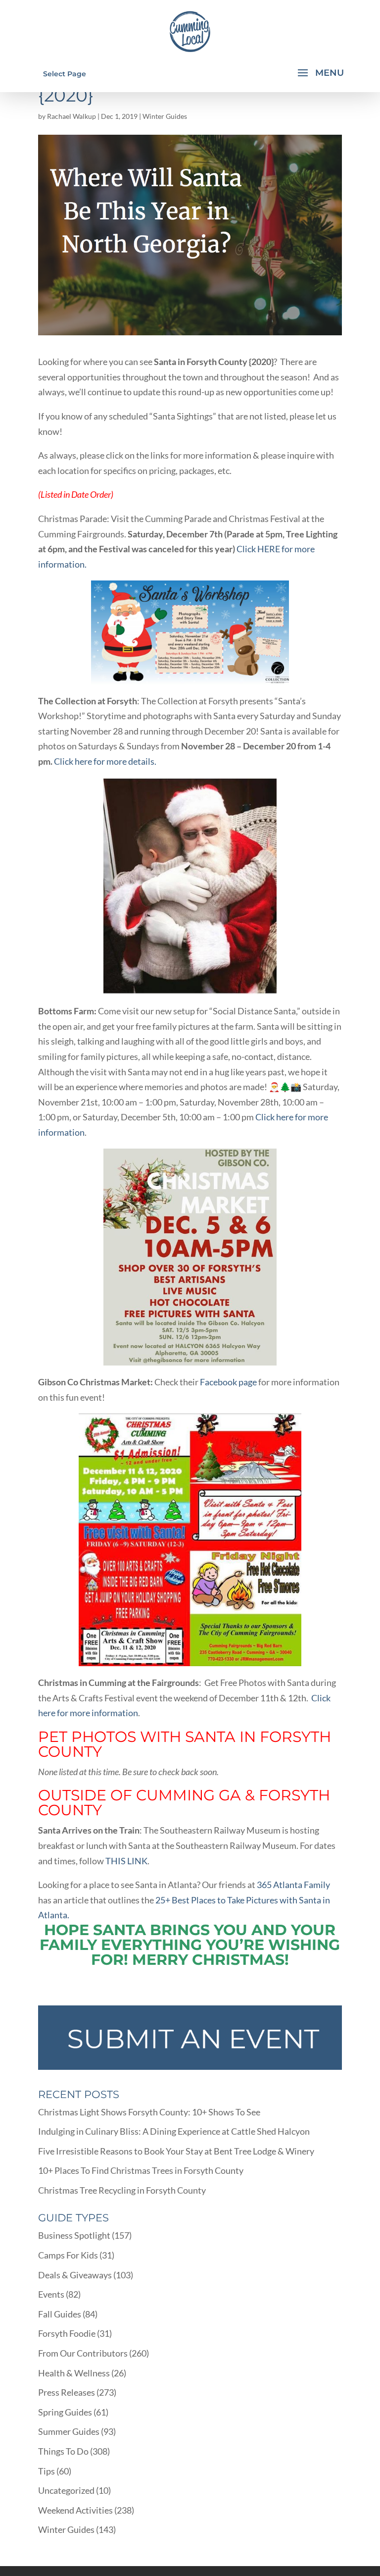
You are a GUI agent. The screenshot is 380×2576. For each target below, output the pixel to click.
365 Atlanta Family (293, 1885)
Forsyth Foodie (67, 2333)
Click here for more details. (106, 761)
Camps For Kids (68, 2255)
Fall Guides (60, 2314)
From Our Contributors (83, 2353)
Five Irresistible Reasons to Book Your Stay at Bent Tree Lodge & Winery (176, 2151)
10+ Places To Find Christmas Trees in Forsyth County (141, 2170)
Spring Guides (65, 2412)
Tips (47, 2471)
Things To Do (63, 2451)
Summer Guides (69, 2431)
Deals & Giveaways (75, 2275)
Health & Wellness (74, 2373)
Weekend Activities (75, 2510)
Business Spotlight (74, 2235)
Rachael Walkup (71, 116)
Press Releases (67, 2392)
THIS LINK (126, 1861)
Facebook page (228, 1382)
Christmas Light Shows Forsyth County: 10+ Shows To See (149, 2112)
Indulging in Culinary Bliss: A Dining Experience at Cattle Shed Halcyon (174, 2131)
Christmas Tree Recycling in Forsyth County (122, 2190)
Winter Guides (165, 116)
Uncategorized (66, 2490)
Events (51, 2294)
